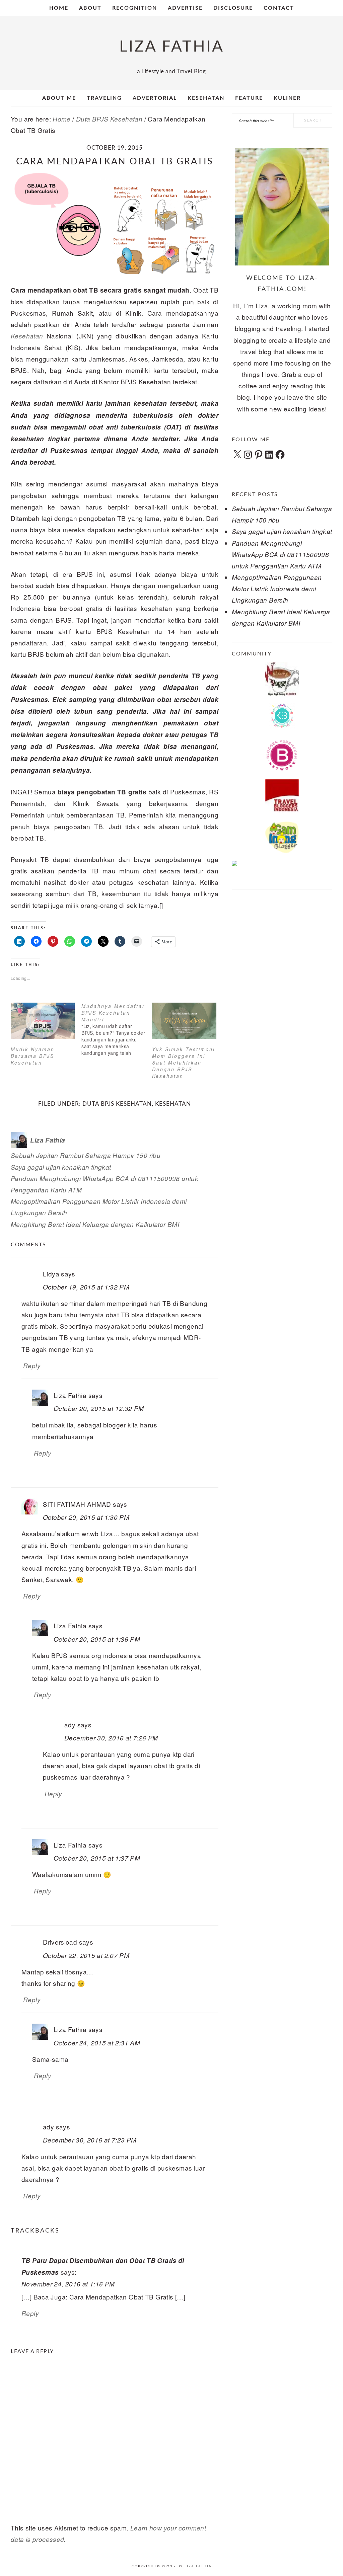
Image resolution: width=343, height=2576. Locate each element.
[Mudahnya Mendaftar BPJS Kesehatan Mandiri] (117, 1029)
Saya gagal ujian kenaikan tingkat (61, 1167)
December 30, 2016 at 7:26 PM (111, 1738)
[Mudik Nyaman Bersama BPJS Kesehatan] (43, 1021)
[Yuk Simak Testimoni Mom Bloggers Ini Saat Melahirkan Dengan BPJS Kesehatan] (184, 1021)
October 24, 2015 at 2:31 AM (97, 2043)
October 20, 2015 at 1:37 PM (97, 1858)
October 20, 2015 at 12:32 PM (99, 1408)
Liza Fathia (198, 2566)
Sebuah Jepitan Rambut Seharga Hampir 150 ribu (86, 1155)
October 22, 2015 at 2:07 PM (86, 1955)
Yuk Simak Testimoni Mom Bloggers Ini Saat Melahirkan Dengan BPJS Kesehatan (184, 1063)
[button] (115, 223)
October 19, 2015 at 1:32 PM (86, 1287)
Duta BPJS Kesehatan (117, 1104)
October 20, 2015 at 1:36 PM (97, 1639)
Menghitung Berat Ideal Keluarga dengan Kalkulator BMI (95, 1224)
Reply (32, 1365)
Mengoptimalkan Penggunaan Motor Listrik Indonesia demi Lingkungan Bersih (277, 589)
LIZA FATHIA (172, 47)
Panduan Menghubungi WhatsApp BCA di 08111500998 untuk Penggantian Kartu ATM (280, 554)
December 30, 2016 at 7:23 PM (90, 2140)
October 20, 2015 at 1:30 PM (86, 1517)
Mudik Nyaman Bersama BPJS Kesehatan (33, 1056)
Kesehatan (27, 336)
